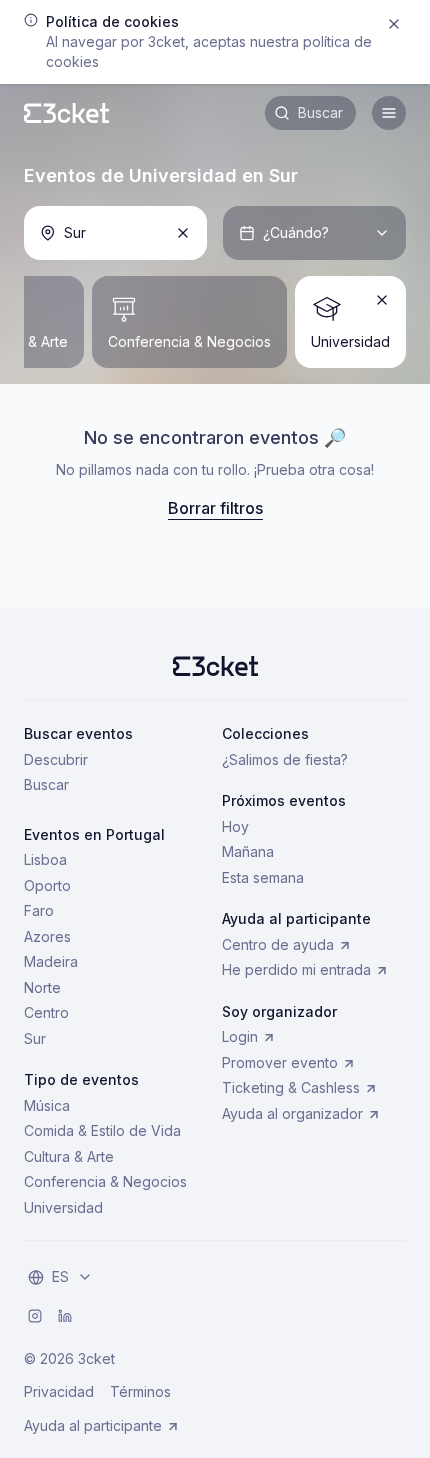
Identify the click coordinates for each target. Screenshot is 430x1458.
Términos (140, 1391)
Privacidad (59, 1391)
